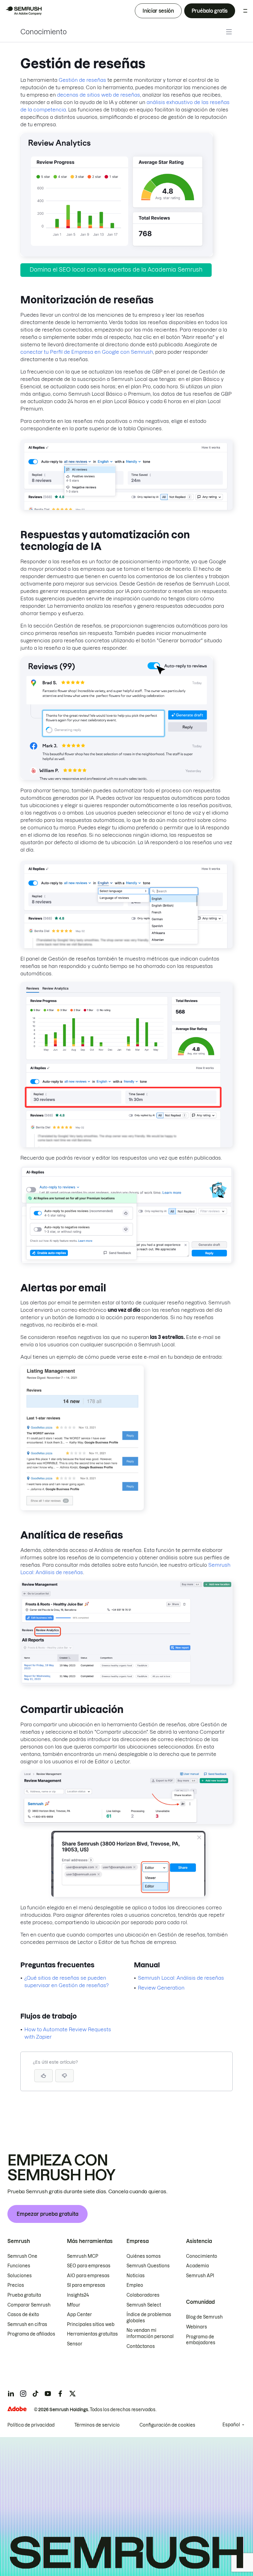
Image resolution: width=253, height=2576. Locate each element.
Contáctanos (141, 2346)
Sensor (75, 2344)
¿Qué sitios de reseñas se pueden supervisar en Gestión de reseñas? (66, 1982)
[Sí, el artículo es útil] (44, 2076)
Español (231, 2425)
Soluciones (20, 2276)
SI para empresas (86, 2285)
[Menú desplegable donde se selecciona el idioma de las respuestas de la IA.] (126, 946)
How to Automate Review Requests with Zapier (68, 2033)
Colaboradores (143, 2295)
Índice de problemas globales (149, 2318)
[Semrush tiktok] (35, 2394)
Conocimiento (44, 32)
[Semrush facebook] (60, 2394)
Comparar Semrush (29, 2305)
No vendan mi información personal (150, 2333)
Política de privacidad (31, 2425)
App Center (79, 2315)
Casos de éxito (23, 2315)
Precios (16, 2285)
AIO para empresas (88, 2276)
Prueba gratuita (24, 2295)
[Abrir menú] (245, 11)
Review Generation (161, 1988)
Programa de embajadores (201, 2340)
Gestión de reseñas (82, 80)
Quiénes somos (144, 2256)
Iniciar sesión (158, 11)
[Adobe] (17, 2409)
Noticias (136, 2276)
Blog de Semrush (204, 2317)
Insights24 (78, 2295)
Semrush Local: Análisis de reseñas (181, 1978)
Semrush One (22, 2256)
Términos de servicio (97, 2425)
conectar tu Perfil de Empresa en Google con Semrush (87, 352)
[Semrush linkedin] (11, 2394)
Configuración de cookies (167, 2425)
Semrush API (200, 2276)
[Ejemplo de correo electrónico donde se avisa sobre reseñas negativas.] (82, 1508)
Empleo (135, 2285)
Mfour (74, 2305)
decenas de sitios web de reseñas (99, 95)
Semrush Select (144, 2305)
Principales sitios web (91, 2324)
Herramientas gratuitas (92, 2334)
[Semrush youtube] (48, 2394)
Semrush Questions (148, 2266)
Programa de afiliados (31, 2334)
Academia (197, 2266)
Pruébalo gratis (210, 11)
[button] (64, 2076)
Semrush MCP (83, 2256)
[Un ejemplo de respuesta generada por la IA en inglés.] (117, 778)
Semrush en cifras (27, 2324)
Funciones (19, 2266)
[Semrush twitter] (73, 2394)
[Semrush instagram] (23, 2394)
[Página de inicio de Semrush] (23, 11)
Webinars (197, 2327)
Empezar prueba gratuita (48, 2214)
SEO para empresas (89, 2266)
